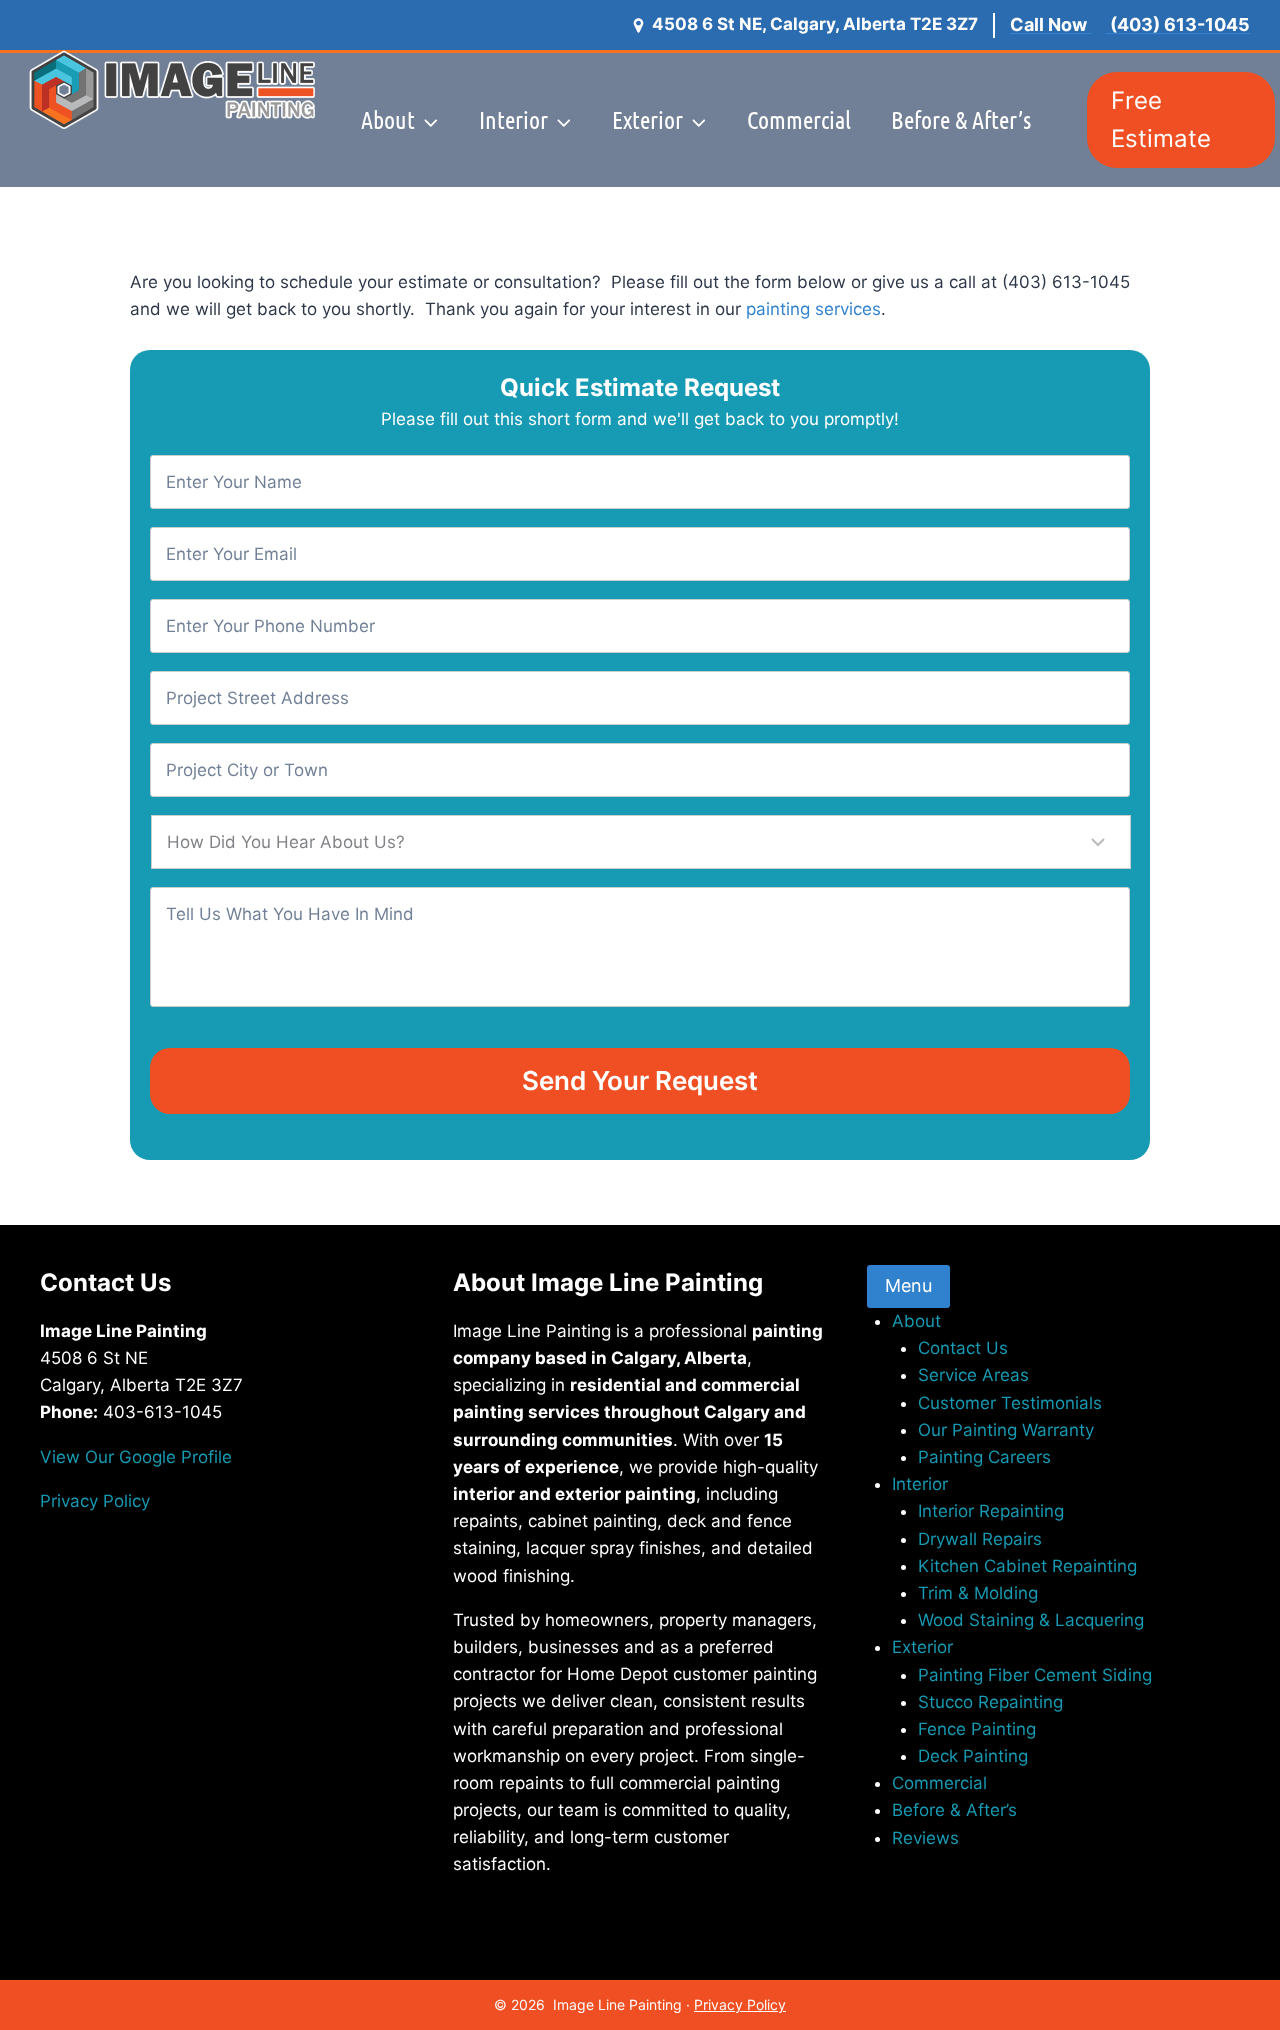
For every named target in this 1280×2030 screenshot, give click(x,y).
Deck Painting (973, 1756)
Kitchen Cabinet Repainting (1027, 1566)
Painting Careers (984, 1457)
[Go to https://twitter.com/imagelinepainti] (226, 1652)
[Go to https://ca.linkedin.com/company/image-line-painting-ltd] (226, 1679)
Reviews (696, 253)
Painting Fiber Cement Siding (1035, 1675)
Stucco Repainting (990, 1702)
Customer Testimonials (1010, 1403)
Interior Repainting (991, 1511)
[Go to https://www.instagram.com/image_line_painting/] (226, 1597)
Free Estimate (1161, 119)
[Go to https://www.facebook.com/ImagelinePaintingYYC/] (226, 1570)
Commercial (799, 119)
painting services (813, 309)
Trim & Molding (978, 1593)
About (916, 1321)
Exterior (922, 1647)
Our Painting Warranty (1006, 1430)
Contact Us (963, 1348)
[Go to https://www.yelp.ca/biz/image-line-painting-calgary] (226, 1733)
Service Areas (973, 1375)
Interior (920, 1484)
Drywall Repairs (980, 1539)
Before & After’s (961, 119)
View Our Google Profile (136, 1457)
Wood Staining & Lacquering (1031, 1620)
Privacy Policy (95, 1501)
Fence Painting (977, 1729)
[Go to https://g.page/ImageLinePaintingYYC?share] (226, 1624)
